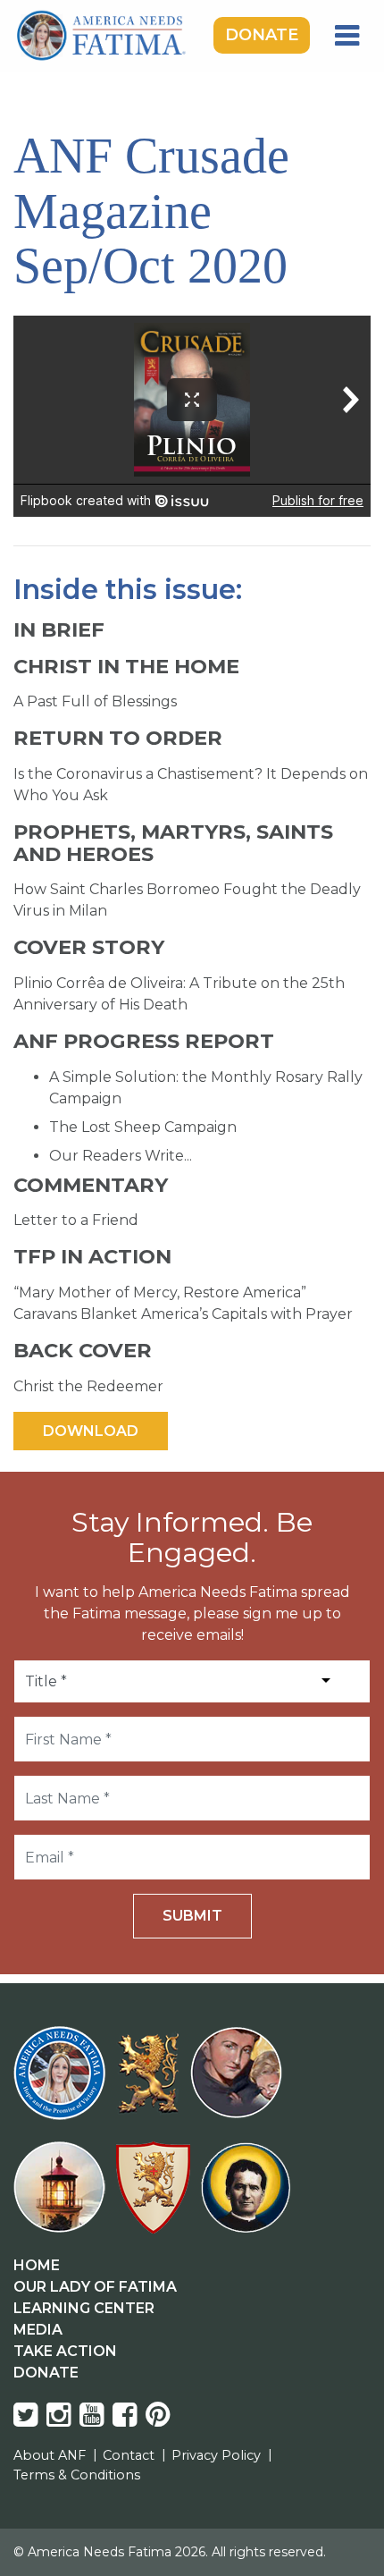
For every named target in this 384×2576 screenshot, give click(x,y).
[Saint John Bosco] (246, 2198)
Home (37, 2265)
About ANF (50, 2455)
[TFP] (151, 2084)
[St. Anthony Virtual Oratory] (240, 2084)
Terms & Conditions (77, 2475)
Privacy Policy (216, 2455)
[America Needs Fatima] (63, 2084)
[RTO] (63, 2198)
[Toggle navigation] (347, 36)
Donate (262, 35)
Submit (192, 1916)
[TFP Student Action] (157, 2198)
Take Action (65, 2351)
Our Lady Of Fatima (95, 2287)
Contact (129, 2455)
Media (38, 2330)
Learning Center (84, 2308)
